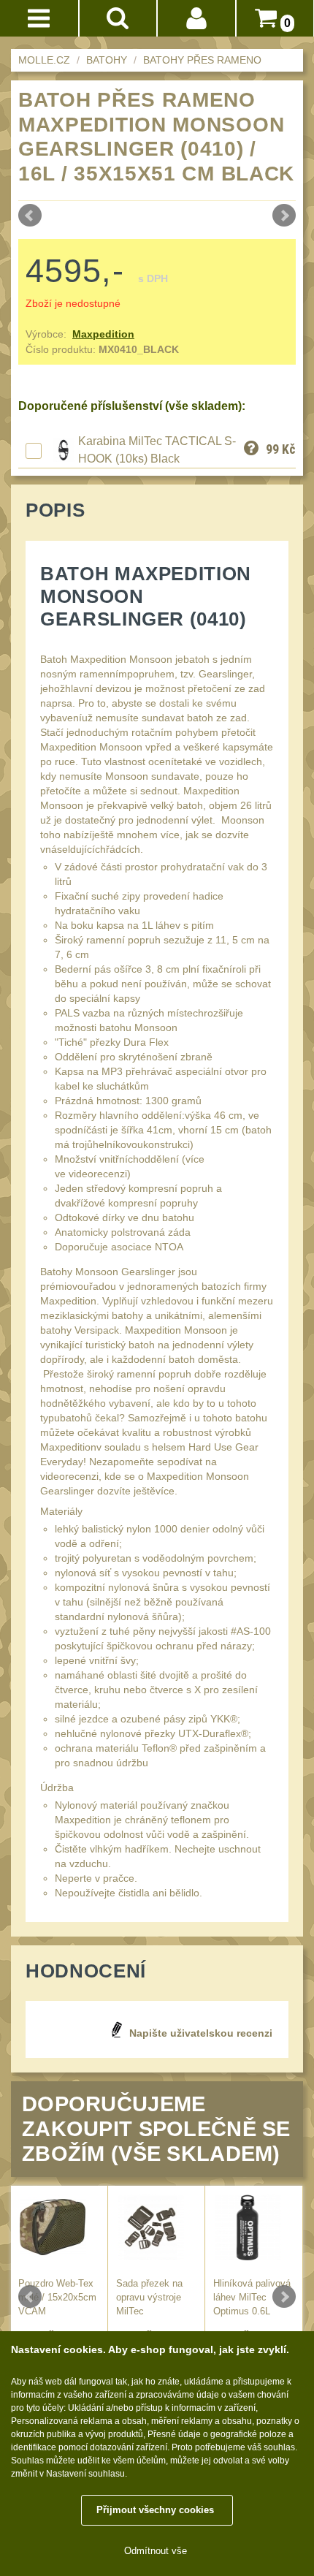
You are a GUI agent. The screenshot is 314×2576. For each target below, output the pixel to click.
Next (284, 216)
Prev (30, 216)
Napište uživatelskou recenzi (201, 2033)
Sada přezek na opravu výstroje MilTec (149, 2298)
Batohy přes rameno (202, 60)
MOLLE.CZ (44, 60)
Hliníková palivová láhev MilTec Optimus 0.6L (252, 2298)
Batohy (107, 60)
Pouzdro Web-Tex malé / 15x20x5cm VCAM (57, 2298)
